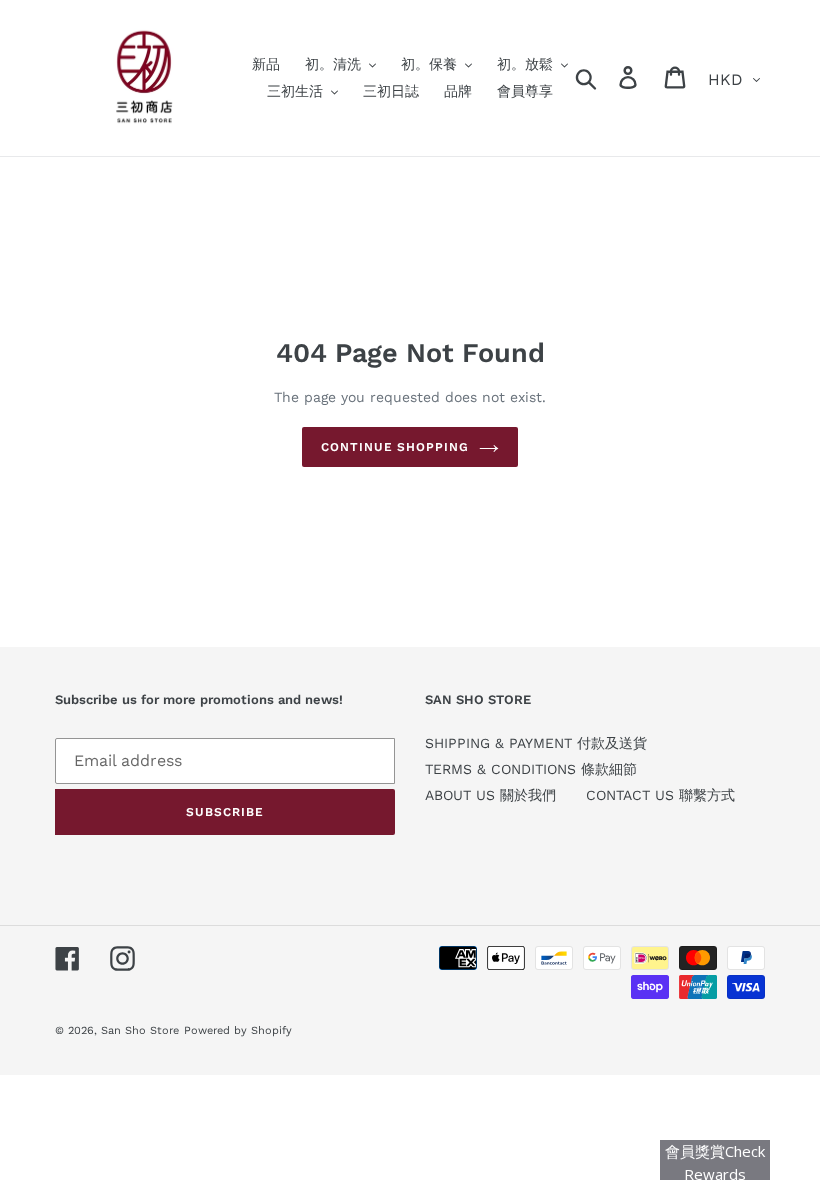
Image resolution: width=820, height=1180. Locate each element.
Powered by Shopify (238, 1030)
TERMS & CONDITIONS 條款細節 (531, 769)
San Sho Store (140, 1030)
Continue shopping (395, 447)
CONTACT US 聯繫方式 (660, 795)
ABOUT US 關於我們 (490, 795)
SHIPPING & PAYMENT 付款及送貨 (536, 743)
